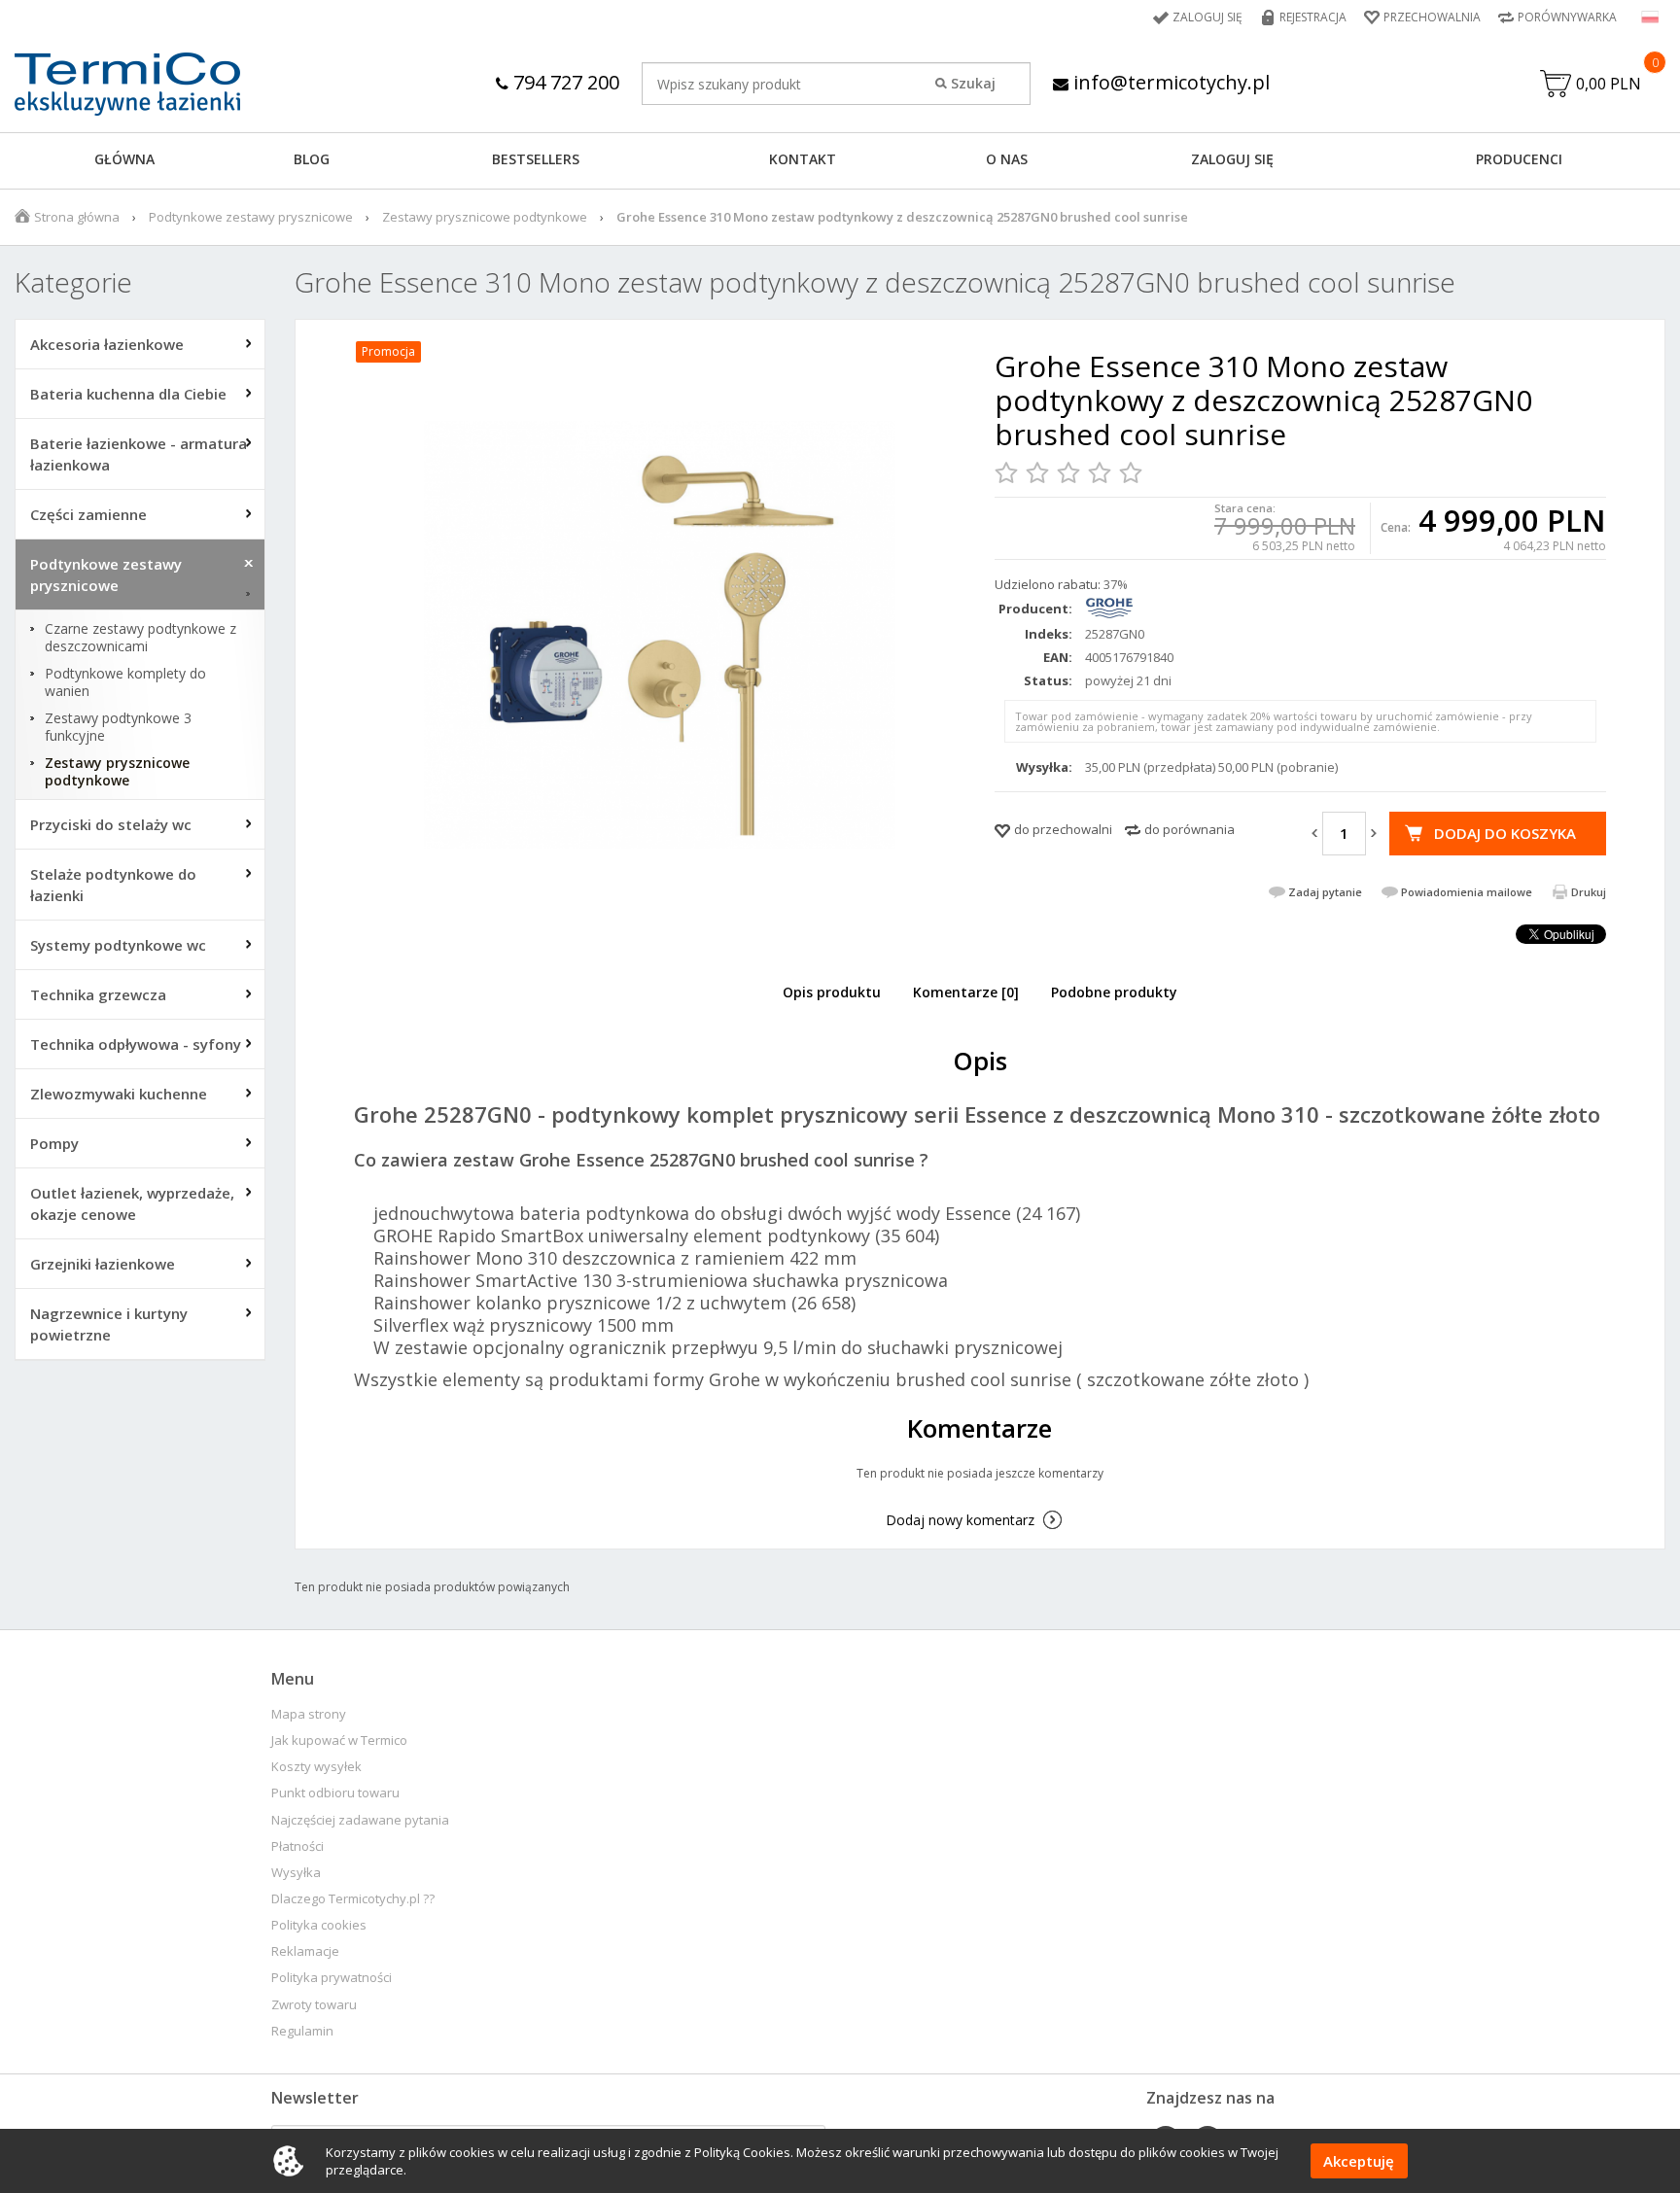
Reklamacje (305, 1951)
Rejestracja (1313, 17)
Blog (312, 159)
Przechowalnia (1432, 17)
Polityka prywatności (332, 1978)
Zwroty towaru (314, 2005)
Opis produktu (832, 992)
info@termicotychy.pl (1169, 82)
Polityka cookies (319, 1925)
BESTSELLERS (536, 159)
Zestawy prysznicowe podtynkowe (485, 217)
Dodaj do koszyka (1505, 833)
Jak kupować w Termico (339, 1740)
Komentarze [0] (966, 992)
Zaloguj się (1207, 17)
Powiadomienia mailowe (1467, 892)
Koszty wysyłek (316, 1767)
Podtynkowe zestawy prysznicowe (251, 217)
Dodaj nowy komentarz (960, 1520)
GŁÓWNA (124, 159)
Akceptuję (1359, 2161)
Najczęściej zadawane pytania (360, 1820)
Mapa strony (309, 1714)
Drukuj (1589, 892)
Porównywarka (1567, 17)
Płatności (297, 1846)
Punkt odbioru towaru (335, 1793)
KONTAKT (803, 159)
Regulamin (302, 2031)
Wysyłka (296, 1873)
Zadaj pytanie (1325, 892)
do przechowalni (1063, 829)
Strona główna (77, 217)
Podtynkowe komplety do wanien (125, 682)
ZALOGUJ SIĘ (1232, 159)
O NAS (1007, 159)
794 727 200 (564, 82)
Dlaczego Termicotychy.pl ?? (353, 1899)
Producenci (1519, 159)
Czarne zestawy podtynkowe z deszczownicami (140, 638)
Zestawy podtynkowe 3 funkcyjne (118, 727)
